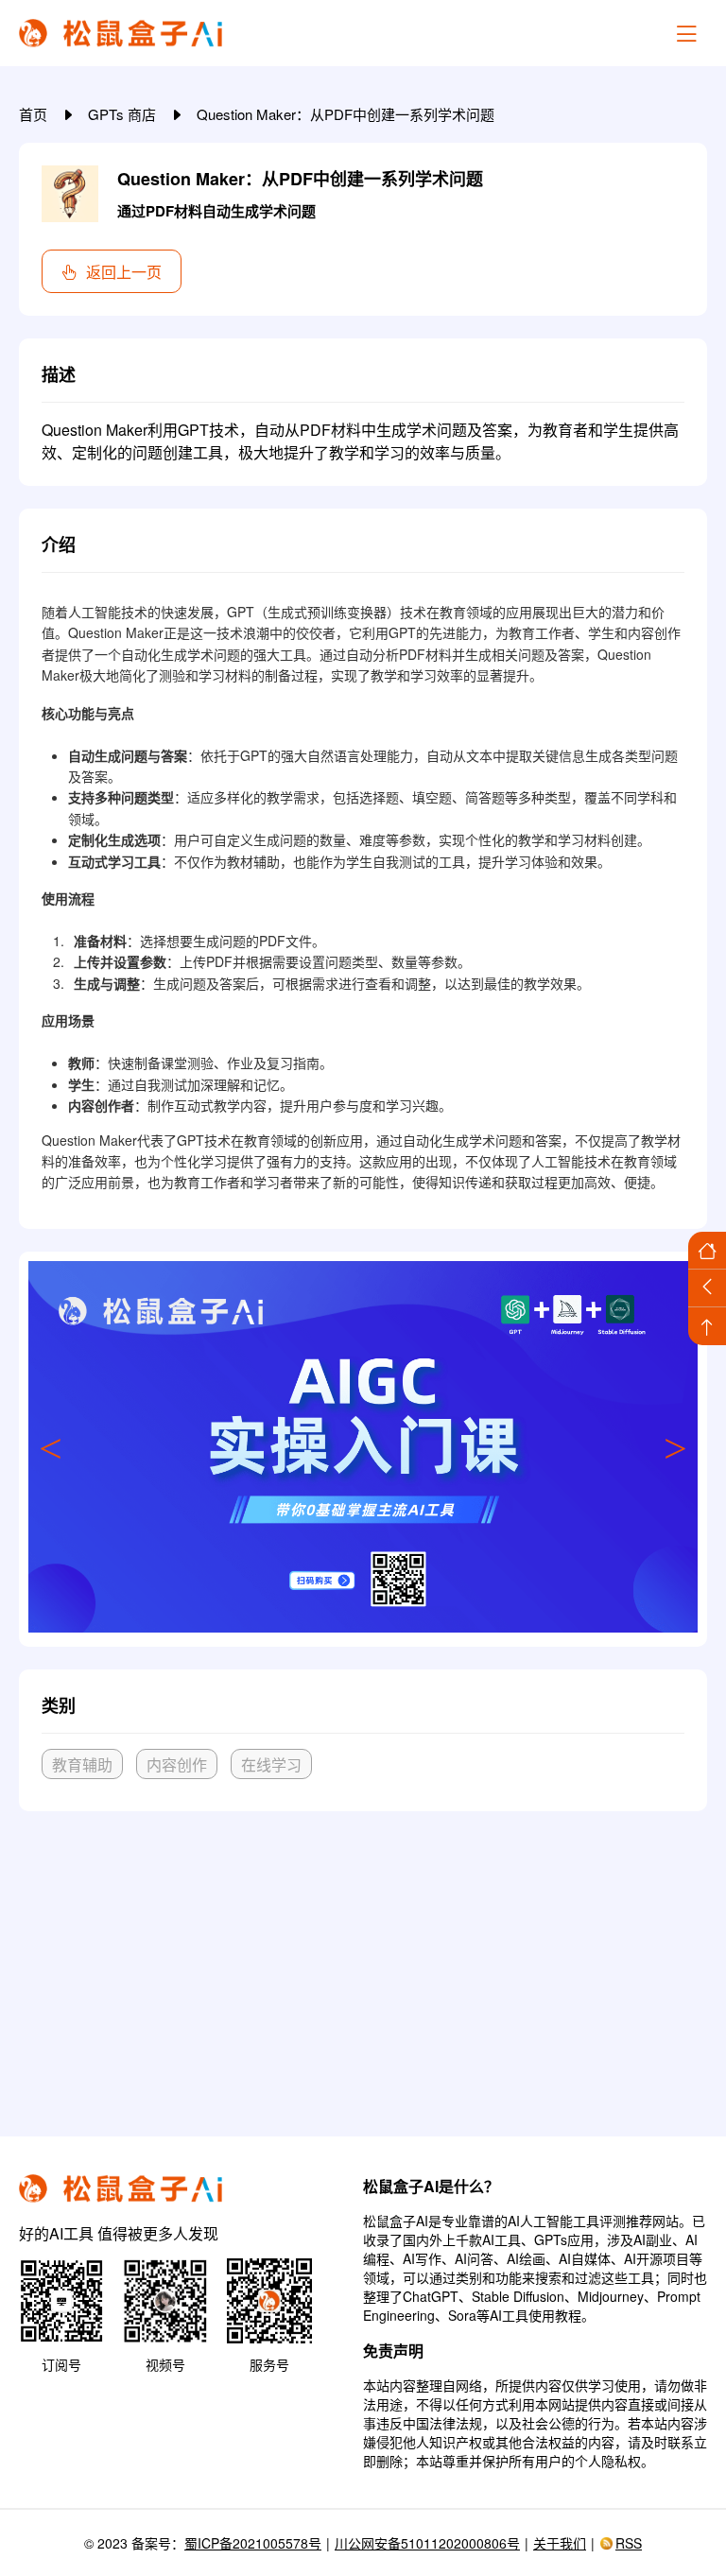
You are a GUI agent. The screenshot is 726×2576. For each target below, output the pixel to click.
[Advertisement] (363, 1966)
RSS (629, 2543)
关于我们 (560, 2543)
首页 (35, 114)
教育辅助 (82, 1764)
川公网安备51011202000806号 (427, 2543)
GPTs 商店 (124, 114)
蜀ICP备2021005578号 (253, 2543)
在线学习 (271, 1764)
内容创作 (177, 1764)
